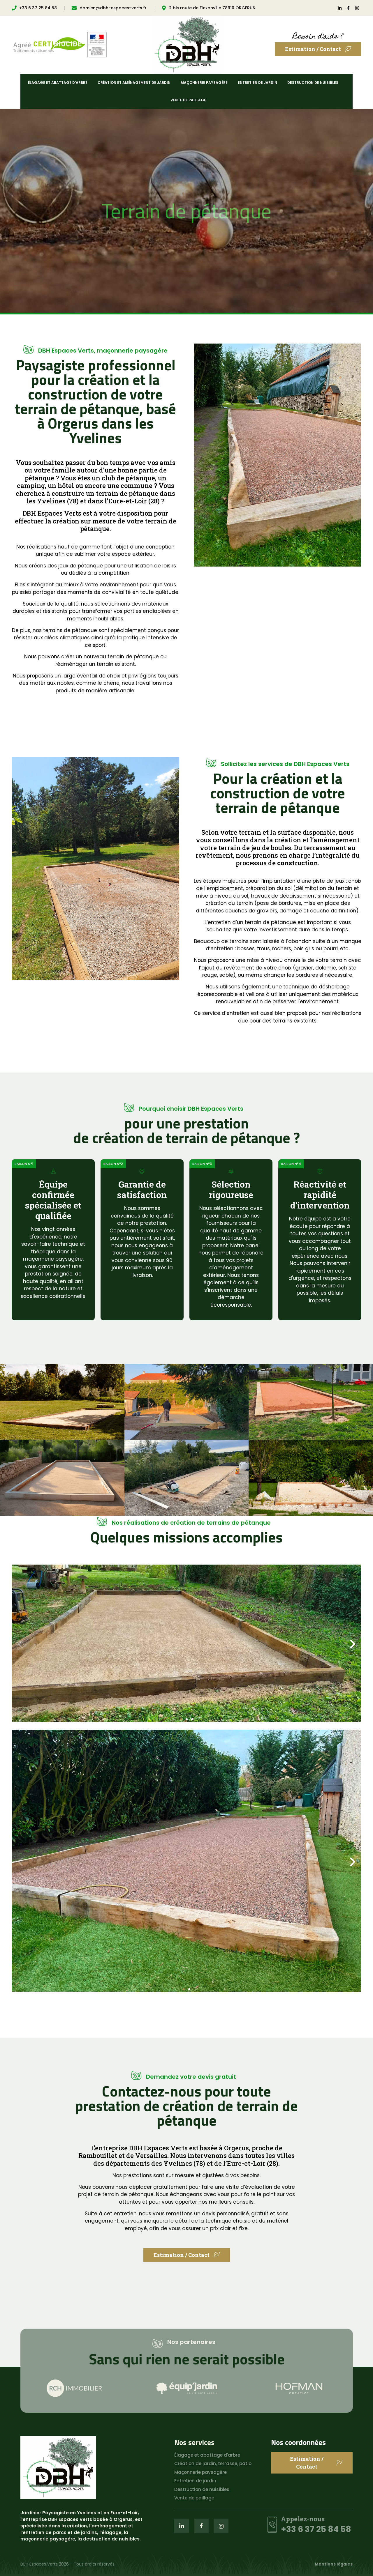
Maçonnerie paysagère (204, 83)
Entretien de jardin (257, 83)
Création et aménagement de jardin (134, 83)
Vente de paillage (188, 100)
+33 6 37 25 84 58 (316, 2529)
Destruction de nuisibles (313, 83)
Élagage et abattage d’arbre (58, 83)
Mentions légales (334, 2564)
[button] (20, 1644)
